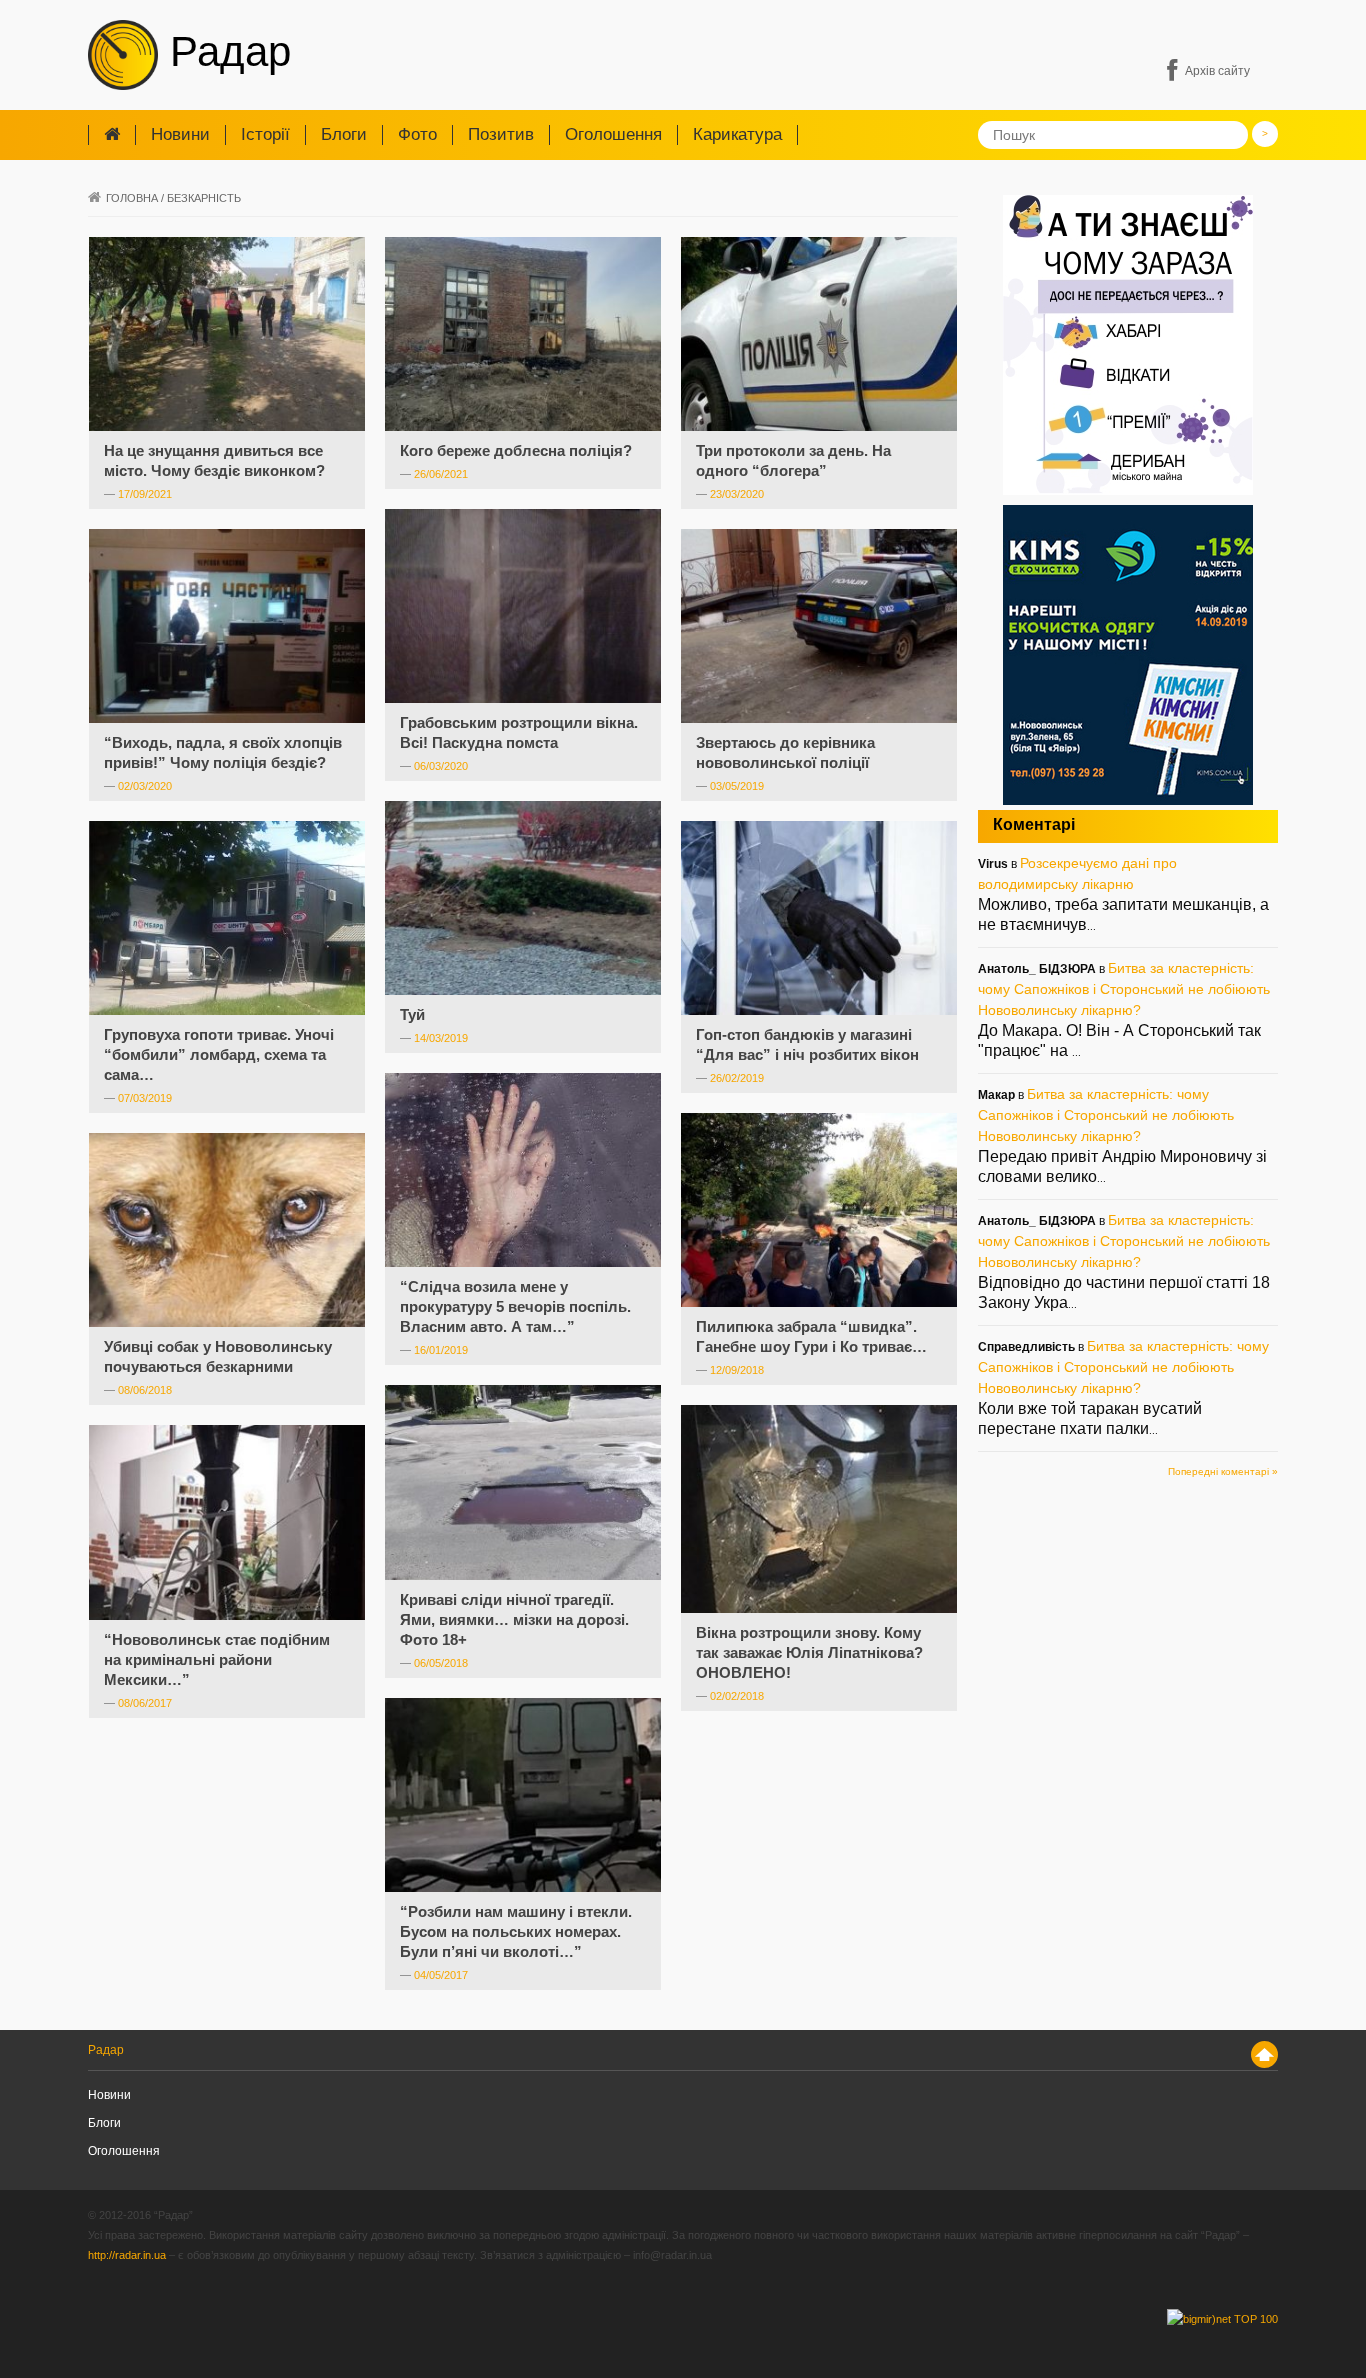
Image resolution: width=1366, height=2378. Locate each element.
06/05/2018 (441, 1663)
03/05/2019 (737, 786)
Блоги (344, 134)
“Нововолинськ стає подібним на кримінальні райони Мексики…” (217, 1659)
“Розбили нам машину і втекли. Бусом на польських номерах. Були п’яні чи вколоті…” (516, 1931)
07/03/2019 (145, 1098)
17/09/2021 (145, 494)
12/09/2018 (737, 1370)
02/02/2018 (737, 1696)
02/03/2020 (145, 786)
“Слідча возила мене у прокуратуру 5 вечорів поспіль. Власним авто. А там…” (515, 1306)
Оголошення (613, 134)
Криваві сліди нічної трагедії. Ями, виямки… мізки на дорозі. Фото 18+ (514, 1619)
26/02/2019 (737, 1078)
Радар (224, 51)
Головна (132, 198)
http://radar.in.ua (127, 2255)
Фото (417, 134)
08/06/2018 (145, 1390)
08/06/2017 (145, 1703)
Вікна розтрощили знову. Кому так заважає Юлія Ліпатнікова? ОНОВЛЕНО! (809, 1652)
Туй (412, 1014)
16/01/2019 (441, 1350)
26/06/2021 (441, 474)
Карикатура (737, 134)
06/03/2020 (441, 766)
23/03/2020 (737, 494)
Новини (180, 134)
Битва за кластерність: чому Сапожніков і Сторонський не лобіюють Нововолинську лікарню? (1124, 989)
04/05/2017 (441, 1975)
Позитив (501, 134)
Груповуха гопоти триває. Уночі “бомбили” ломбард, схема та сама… (219, 1054)
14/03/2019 (441, 1038)
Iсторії (265, 134)
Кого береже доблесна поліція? (516, 450)
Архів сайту (1217, 71)
